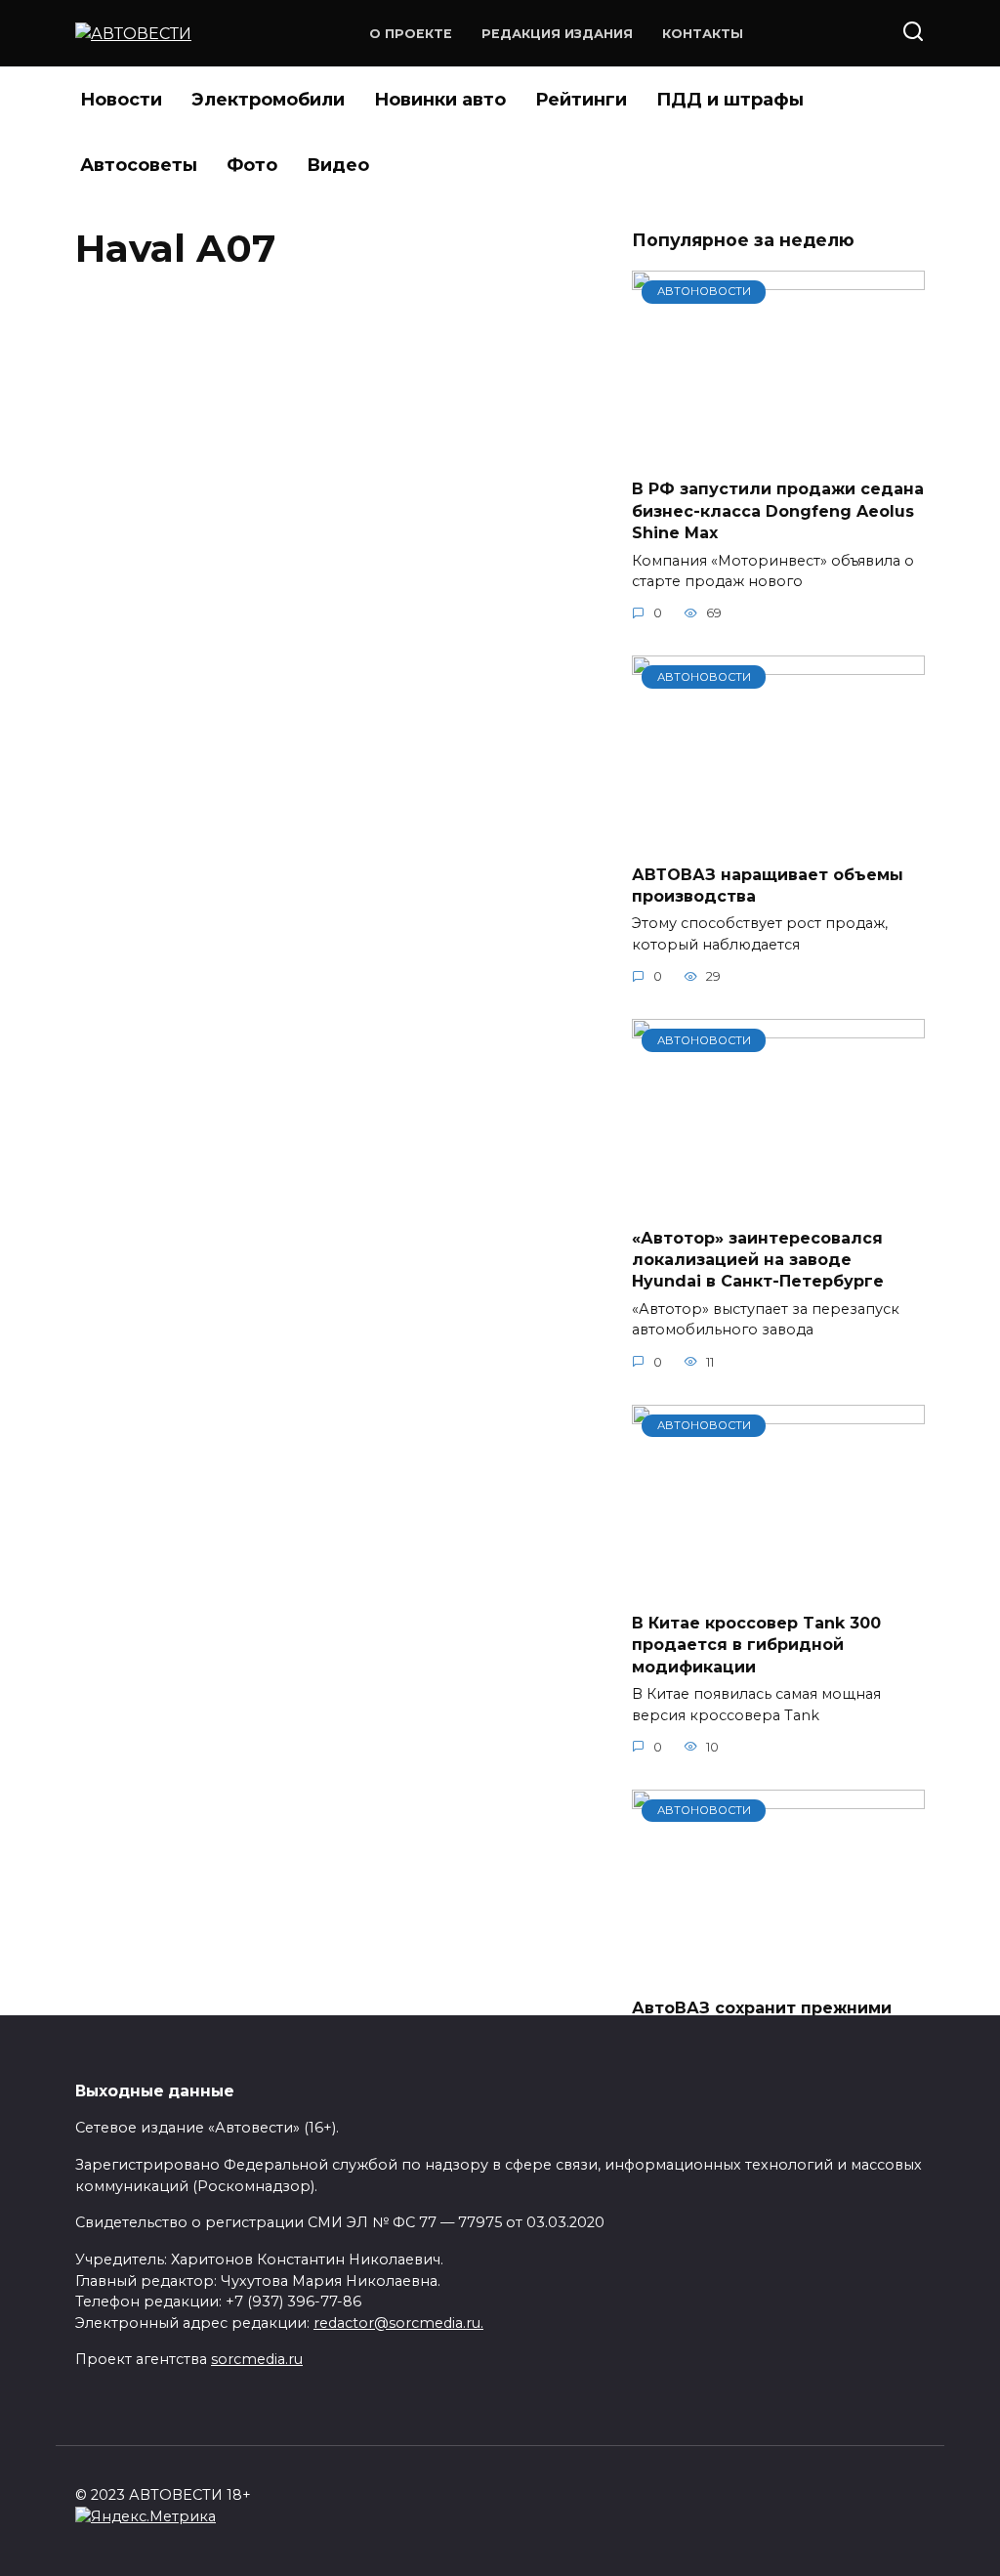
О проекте (411, 34)
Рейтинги (581, 100)
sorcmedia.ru (257, 2359)
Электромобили (268, 100)
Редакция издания (557, 34)
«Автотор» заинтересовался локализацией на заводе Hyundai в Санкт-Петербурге (758, 1259)
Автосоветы (139, 165)
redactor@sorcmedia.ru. (398, 2323)
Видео (338, 165)
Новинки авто (440, 100)
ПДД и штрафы (730, 100)
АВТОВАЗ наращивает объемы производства (768, 885)
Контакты (703, 34)
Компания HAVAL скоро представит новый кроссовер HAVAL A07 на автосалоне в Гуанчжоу (287, 380)
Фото (252, 165)
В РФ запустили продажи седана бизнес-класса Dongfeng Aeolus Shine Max (778, 511)
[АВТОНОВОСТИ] (778, 451)
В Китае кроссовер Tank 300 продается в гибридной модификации (756, 1645)
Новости (121, 100)
